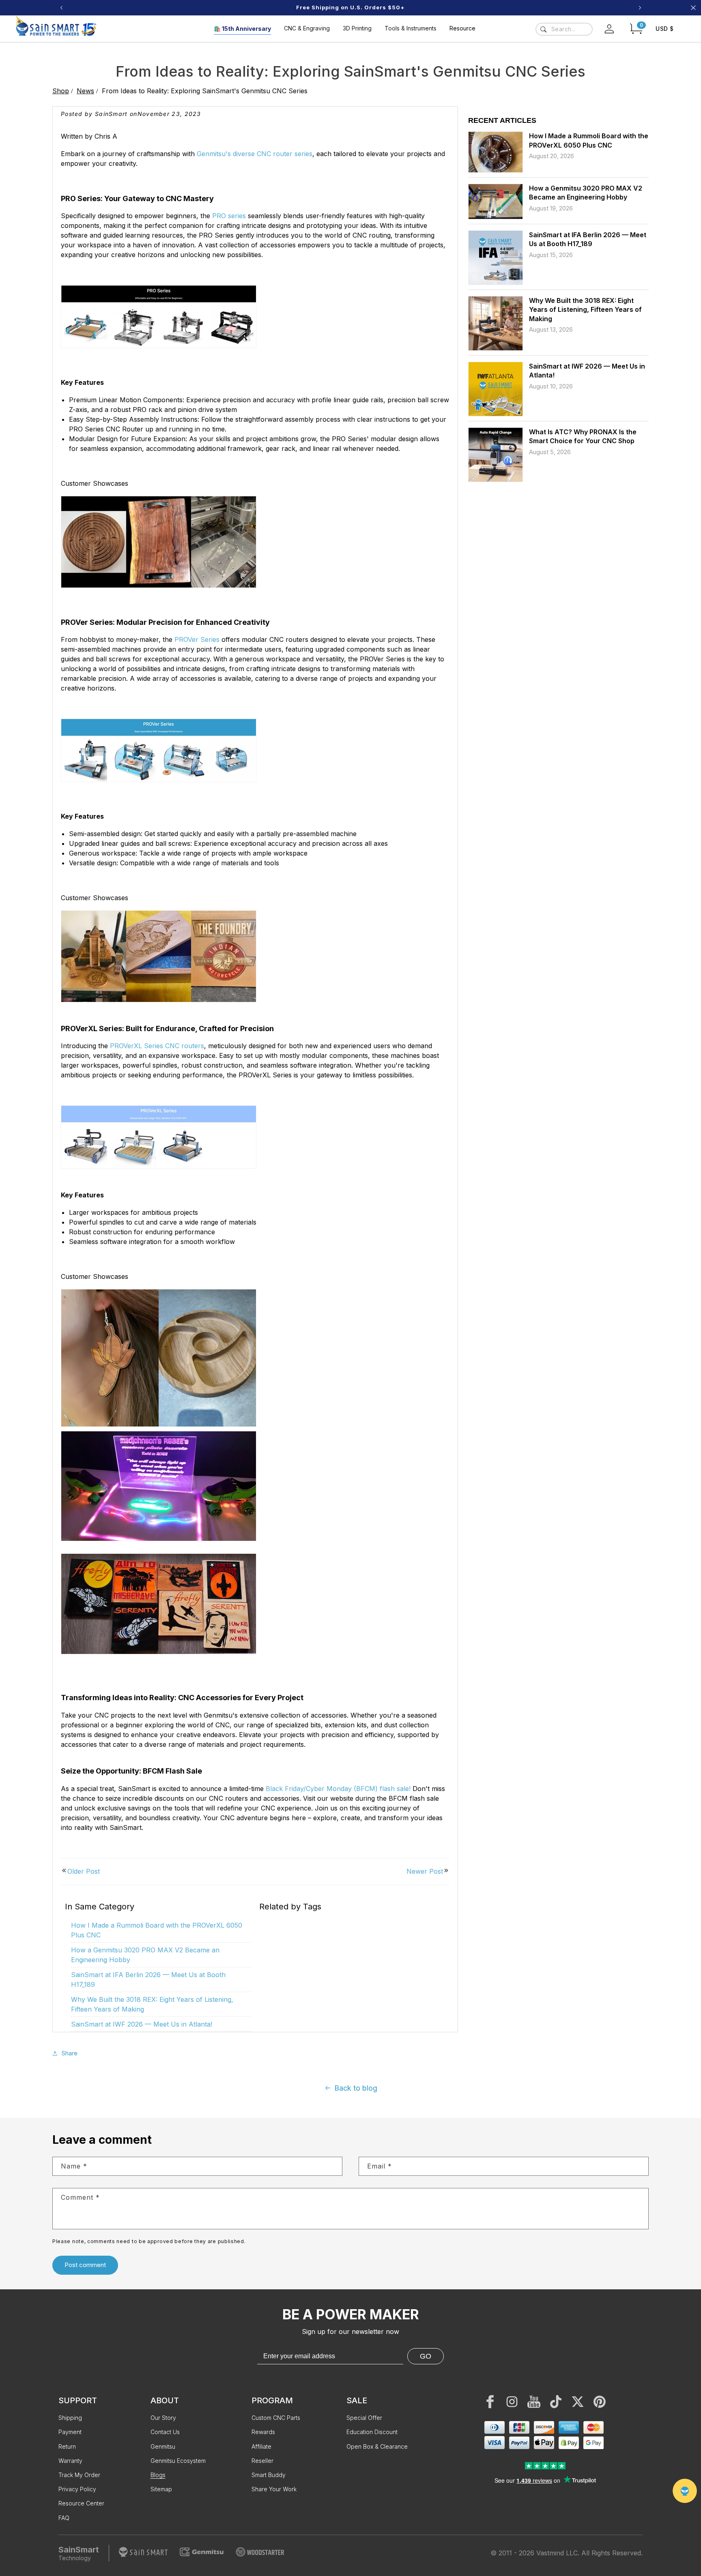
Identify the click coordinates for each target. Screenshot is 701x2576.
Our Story (163, 2418)
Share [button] (70, 2053)
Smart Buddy (269, 2475)
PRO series (229, 216)
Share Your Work (274, 2489)
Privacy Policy (77, 2489)
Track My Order (79, 2475)
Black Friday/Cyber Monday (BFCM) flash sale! (338, 1789)
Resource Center (81, 2503)
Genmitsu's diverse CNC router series (255, 154)
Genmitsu (163, 2446)
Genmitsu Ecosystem (178, 2461)
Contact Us (165, 2432)
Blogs (158, 2475)
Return (67, 2446)
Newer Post (425, 1871)
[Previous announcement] (61, 8)
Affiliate (261, 2446)
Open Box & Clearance (377, 2446)
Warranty (70, 2461)
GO (426, 2356)
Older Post (84, 1871)
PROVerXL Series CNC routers (157, 1046)
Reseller (262, 2461)
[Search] (543, 29)
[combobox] (564, 29)
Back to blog (356, 2088)
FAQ (64, 2518)
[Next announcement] (640, 8)
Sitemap (161, 2489)
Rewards (263, 2432)
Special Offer (364, 2418)
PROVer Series (197, 639)
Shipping (70, 2418)
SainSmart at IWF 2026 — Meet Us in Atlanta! (142, 2024)
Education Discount (372, 2432)
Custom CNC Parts (276, 2418)
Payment (70, 2432)
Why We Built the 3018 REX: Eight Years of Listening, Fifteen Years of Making (585, 310)
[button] (636, 29)
